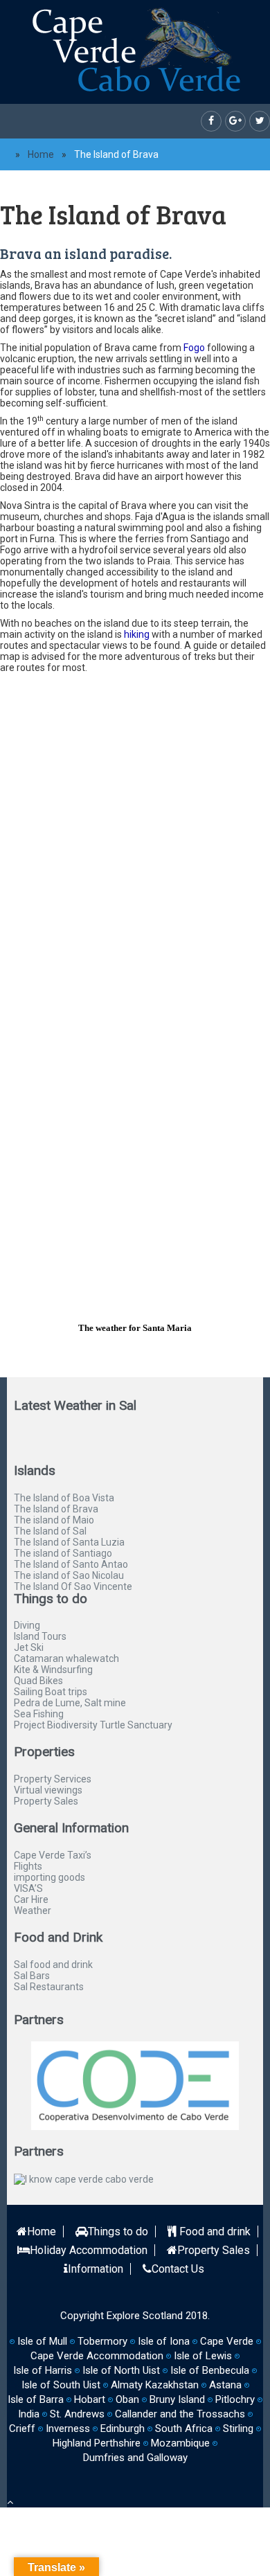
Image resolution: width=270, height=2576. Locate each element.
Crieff (22, 2429)
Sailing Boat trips (51, 1692)
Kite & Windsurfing (53, 1670)
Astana (225, 2385)
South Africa (184, 2429)
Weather (33, 1911)
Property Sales (46, 1801)
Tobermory (102, 2341)
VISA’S (28, 1888)
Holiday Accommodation (89, 2250)
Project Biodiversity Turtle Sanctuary (93, 1725)
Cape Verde (227, 2341)
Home (41, 154)
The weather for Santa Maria (135, 1328)
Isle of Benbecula (210, 2370)
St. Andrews (77, 2414)
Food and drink (214, 2231)
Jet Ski (29, 1647)
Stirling (238, 2429)
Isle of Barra (36, 2399)
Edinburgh (123, 2429)
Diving (27, 1625)
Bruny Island (177, 2399)
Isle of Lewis (203, 2356)
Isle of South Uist (61, 2385)
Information (96, 2269)
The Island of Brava (56, 1509)
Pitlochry (235, 2399)
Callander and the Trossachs (180, 2414)
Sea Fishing (39, 1714)
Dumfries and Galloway (135, 2458)
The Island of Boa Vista (64, 1498)
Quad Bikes (38, 1681)
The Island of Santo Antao (71, 1564)
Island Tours (40, 1636)
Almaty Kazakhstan (155, 2385)
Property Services (53, 1779)
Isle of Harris (43, 2370)
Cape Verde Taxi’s (53, 1855)
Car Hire (31, 1899)
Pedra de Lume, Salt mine (70, 1703)
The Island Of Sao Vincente (73, 1586)
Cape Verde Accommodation (97, 2356)
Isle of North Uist (121, 2370)
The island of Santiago (63, 1553)
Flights (28, 1866)
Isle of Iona (164, 2341)
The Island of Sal (50, 1531)
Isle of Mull (42, 2341)
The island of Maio (54, 1520)
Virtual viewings (48, 1790)
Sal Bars (32, 1976)
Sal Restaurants (49, 1987)
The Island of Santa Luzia (69, 1542)
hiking (137, 634)
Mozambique (180, 2443)
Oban (127, 2399)
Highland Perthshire (97, 2443)
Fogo (194, 348)
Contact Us (178, 2269)
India (29, 2414)
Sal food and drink (53, 1965)
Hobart (90, 2399)
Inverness (68, 2429)
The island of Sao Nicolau (69, 1575)
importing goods (49, 1877)
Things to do (118, 2231)
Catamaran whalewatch (66, 1658)
